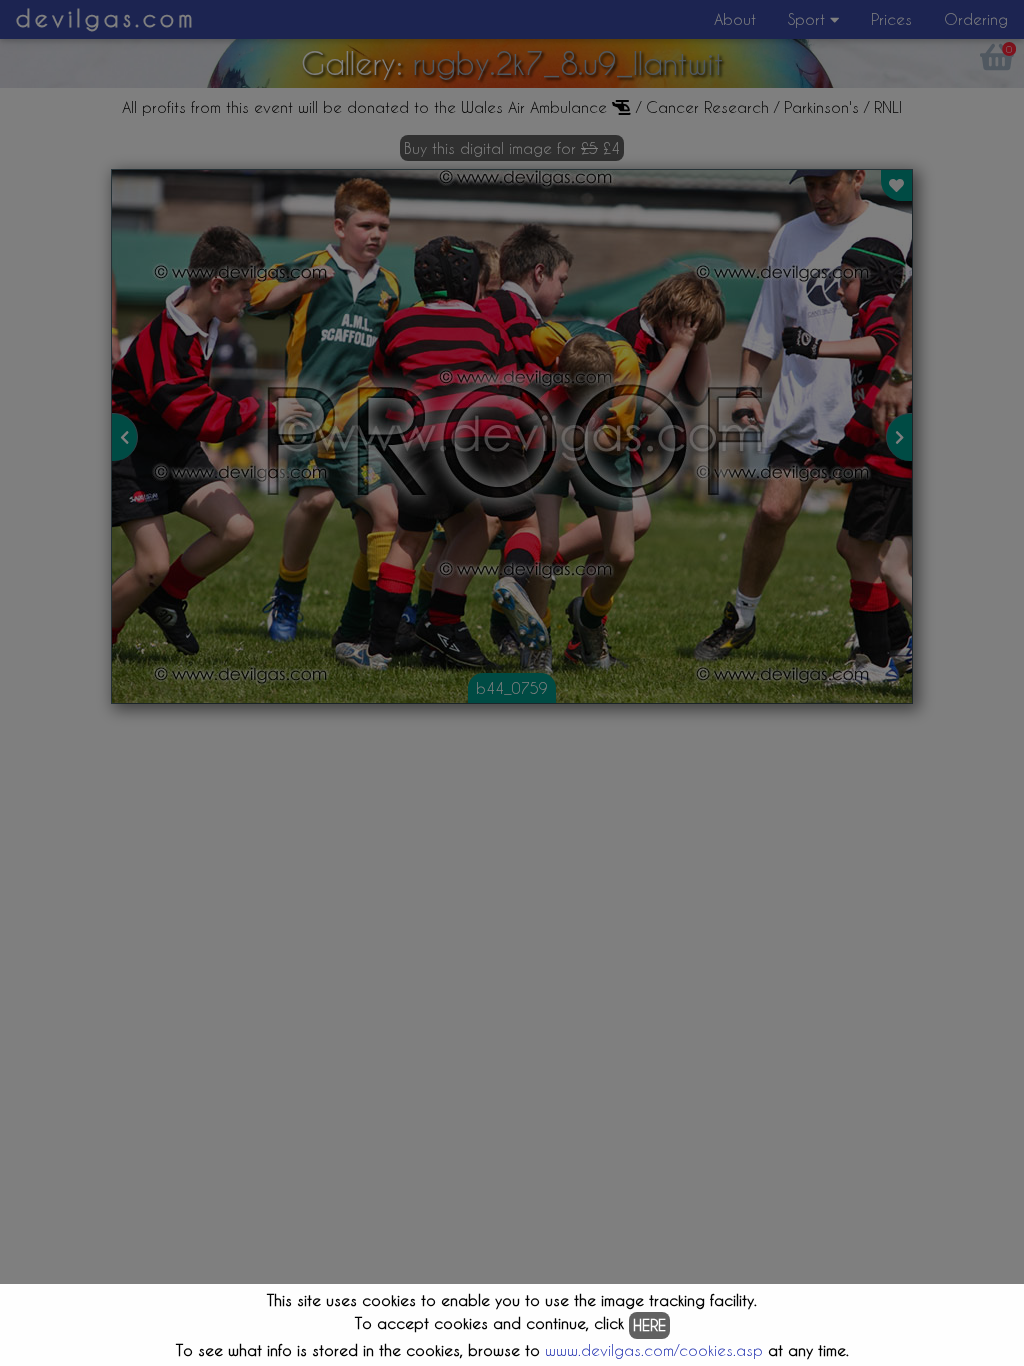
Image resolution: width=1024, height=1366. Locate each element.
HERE (649, 1325)
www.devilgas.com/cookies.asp (654, 1350)
